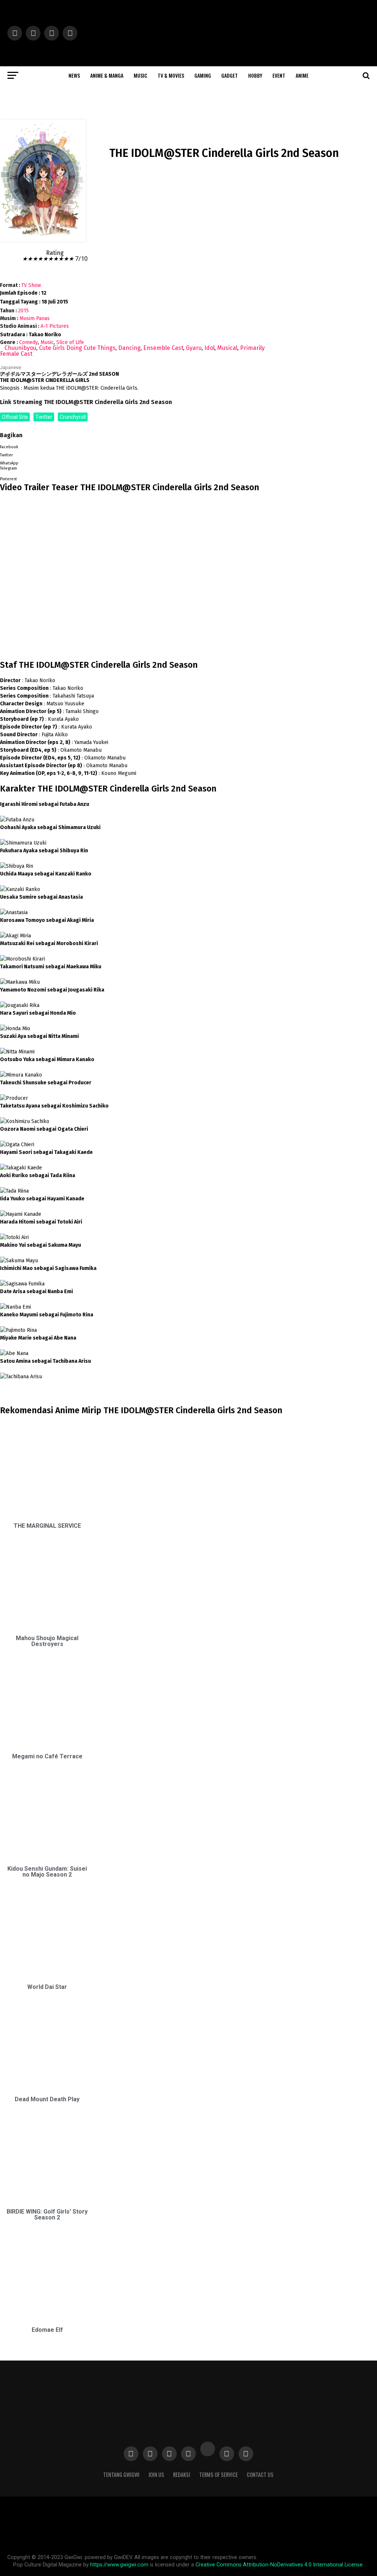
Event (279, 75)
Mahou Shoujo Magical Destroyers (47, 1641)
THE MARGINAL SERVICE (47, 1526)
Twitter (44, 417)
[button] (133, 446)
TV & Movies (171, 75)
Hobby (255, 75)
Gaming (203, 75)
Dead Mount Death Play (47, 2099)
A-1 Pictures (55, 326)
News (74, 75)
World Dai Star (47, 1987)
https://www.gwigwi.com (119, 2565)
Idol (209, 348)
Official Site (15, 417)
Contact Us (260, 2475)
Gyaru (194, 348)
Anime (302, 75)
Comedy (29, 342)
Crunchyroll (73, 417)
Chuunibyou (20, 348)
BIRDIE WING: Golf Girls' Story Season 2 (47, 2214)
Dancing (129, 348)
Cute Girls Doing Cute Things (77, 348)
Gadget (230, 75)
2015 (23, 311)
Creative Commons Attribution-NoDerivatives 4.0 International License (279, 2565)
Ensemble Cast (163, 348)
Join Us (156, 2475)
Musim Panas (35, 318)
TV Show (31, 285)
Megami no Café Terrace (47, 1756)
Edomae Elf (47, 2330)
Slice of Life (70, 342)
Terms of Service (219, 2475)
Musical (227, 348)
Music (140, 75)
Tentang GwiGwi (121, 2475)
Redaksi (182, 2475)
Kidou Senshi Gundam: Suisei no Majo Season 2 (47, 1872)
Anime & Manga (107, 75)
